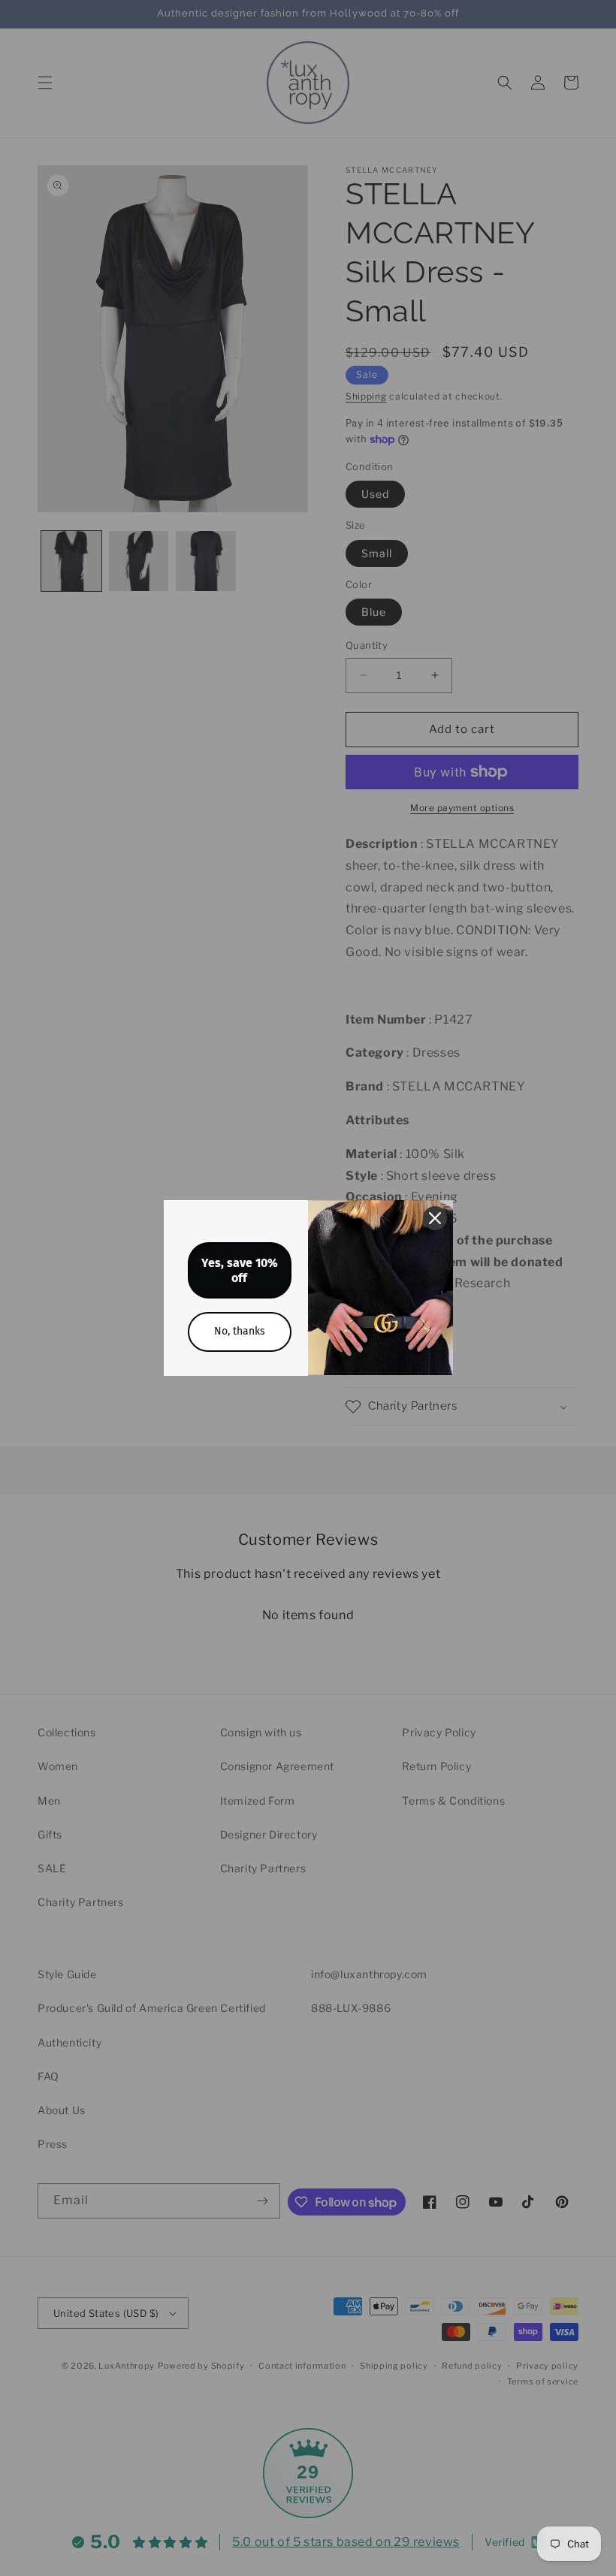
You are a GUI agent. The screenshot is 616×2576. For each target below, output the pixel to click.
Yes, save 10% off (240, 1270)
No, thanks (240, 1331)
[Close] (435, 1218)
